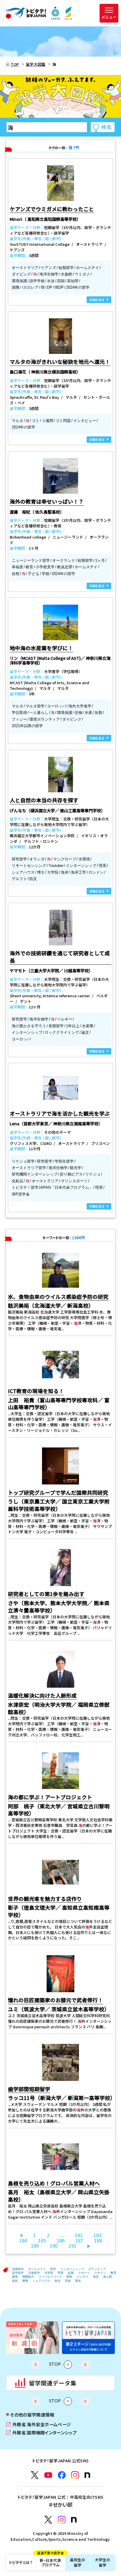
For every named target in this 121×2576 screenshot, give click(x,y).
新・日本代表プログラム (50, 2561)
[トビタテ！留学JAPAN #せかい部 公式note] (74, 2520)
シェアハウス (41, 2281)
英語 (96, 2277)
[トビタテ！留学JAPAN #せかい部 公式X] (48, 2520)
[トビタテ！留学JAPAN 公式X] (35, 2475)
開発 (69, 2277)
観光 (58, 2281)
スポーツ (84, 2273)
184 (23, 2240)
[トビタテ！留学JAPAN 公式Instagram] (75, 2475)
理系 (60, 2273)
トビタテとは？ (21, 2562)
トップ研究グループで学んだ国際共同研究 (58, 1493)
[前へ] (21, 2235)
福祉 (15, 2281)
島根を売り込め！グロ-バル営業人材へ (54, 2183)
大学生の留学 (103, 2562)
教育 (113, 2273)
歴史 (78, 2281)
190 (54, 2246)
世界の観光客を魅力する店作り (45, 1899)
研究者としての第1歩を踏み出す (46, 1594)
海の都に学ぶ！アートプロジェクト (50, 1797)
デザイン (100, 2273)
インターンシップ (72, 2269)
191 (72, 2246)
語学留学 (18, 2273)
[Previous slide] (36, 2365)
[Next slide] (85, 2365)
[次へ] (89, 2246)
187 (79, 2240)
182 (79, 2235)
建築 (15, 2277)
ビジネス (83, 2277)
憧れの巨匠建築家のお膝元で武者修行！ (56, 2000)
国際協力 (28, 2277)
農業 (25, 2281)
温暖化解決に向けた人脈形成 (42, 1695)
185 (42, 2240)
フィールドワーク (50, 2277)
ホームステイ (37, 2269)
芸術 (68, 2281)
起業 (71, 2273)
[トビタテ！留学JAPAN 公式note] (87, 2475)
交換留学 (34, 2273)
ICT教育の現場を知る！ (36, 1391)
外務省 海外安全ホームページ (38, 2424)
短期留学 (18, 2269)
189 (35, 2246)
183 (97, 2235)
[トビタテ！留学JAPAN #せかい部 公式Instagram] (62, 2520)
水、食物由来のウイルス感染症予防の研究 (58, 1297)
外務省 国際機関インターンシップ (41, 2432)
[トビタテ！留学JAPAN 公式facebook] (62, 2475)
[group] (45, 2338)
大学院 (49, 2273)
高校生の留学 (78, 2562)
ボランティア (97, 2269)
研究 (53, 2269)
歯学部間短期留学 (29, 2089)
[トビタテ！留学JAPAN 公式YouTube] (48, 2475)
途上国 (107, 2277)
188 (98, 2240)
